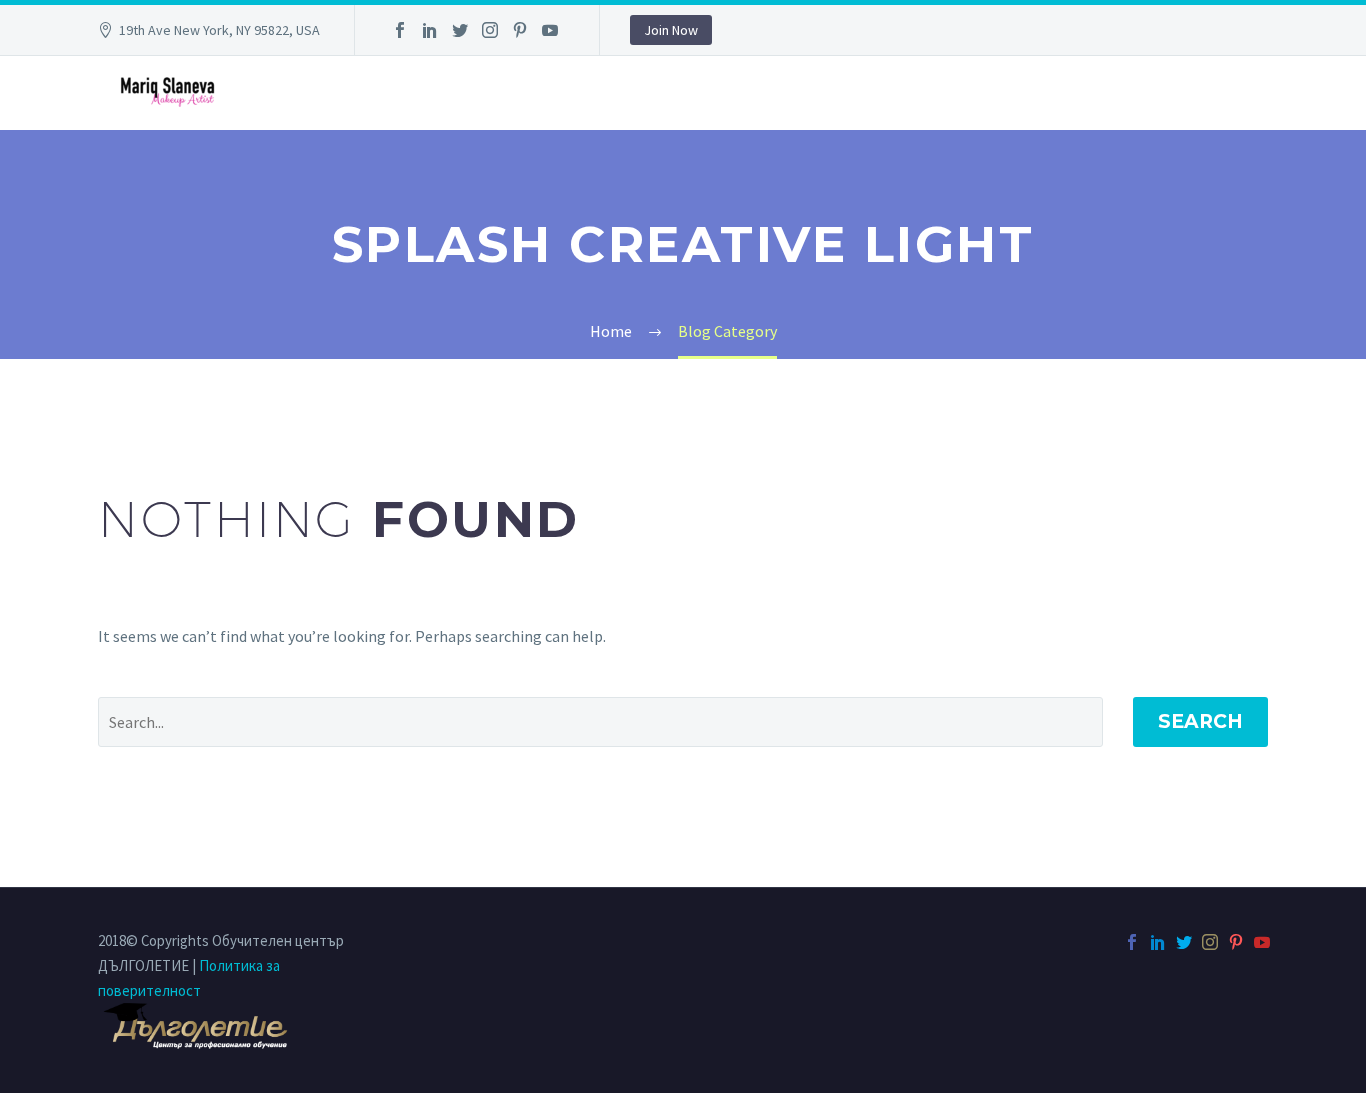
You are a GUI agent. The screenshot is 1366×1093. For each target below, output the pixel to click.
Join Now (671, 30)
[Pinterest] (520, 30)
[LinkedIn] (430, 30)
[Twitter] (460, 30)
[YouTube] (550, 30)
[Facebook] (400, 30)
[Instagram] (490, 30)
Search (1200, 721)
